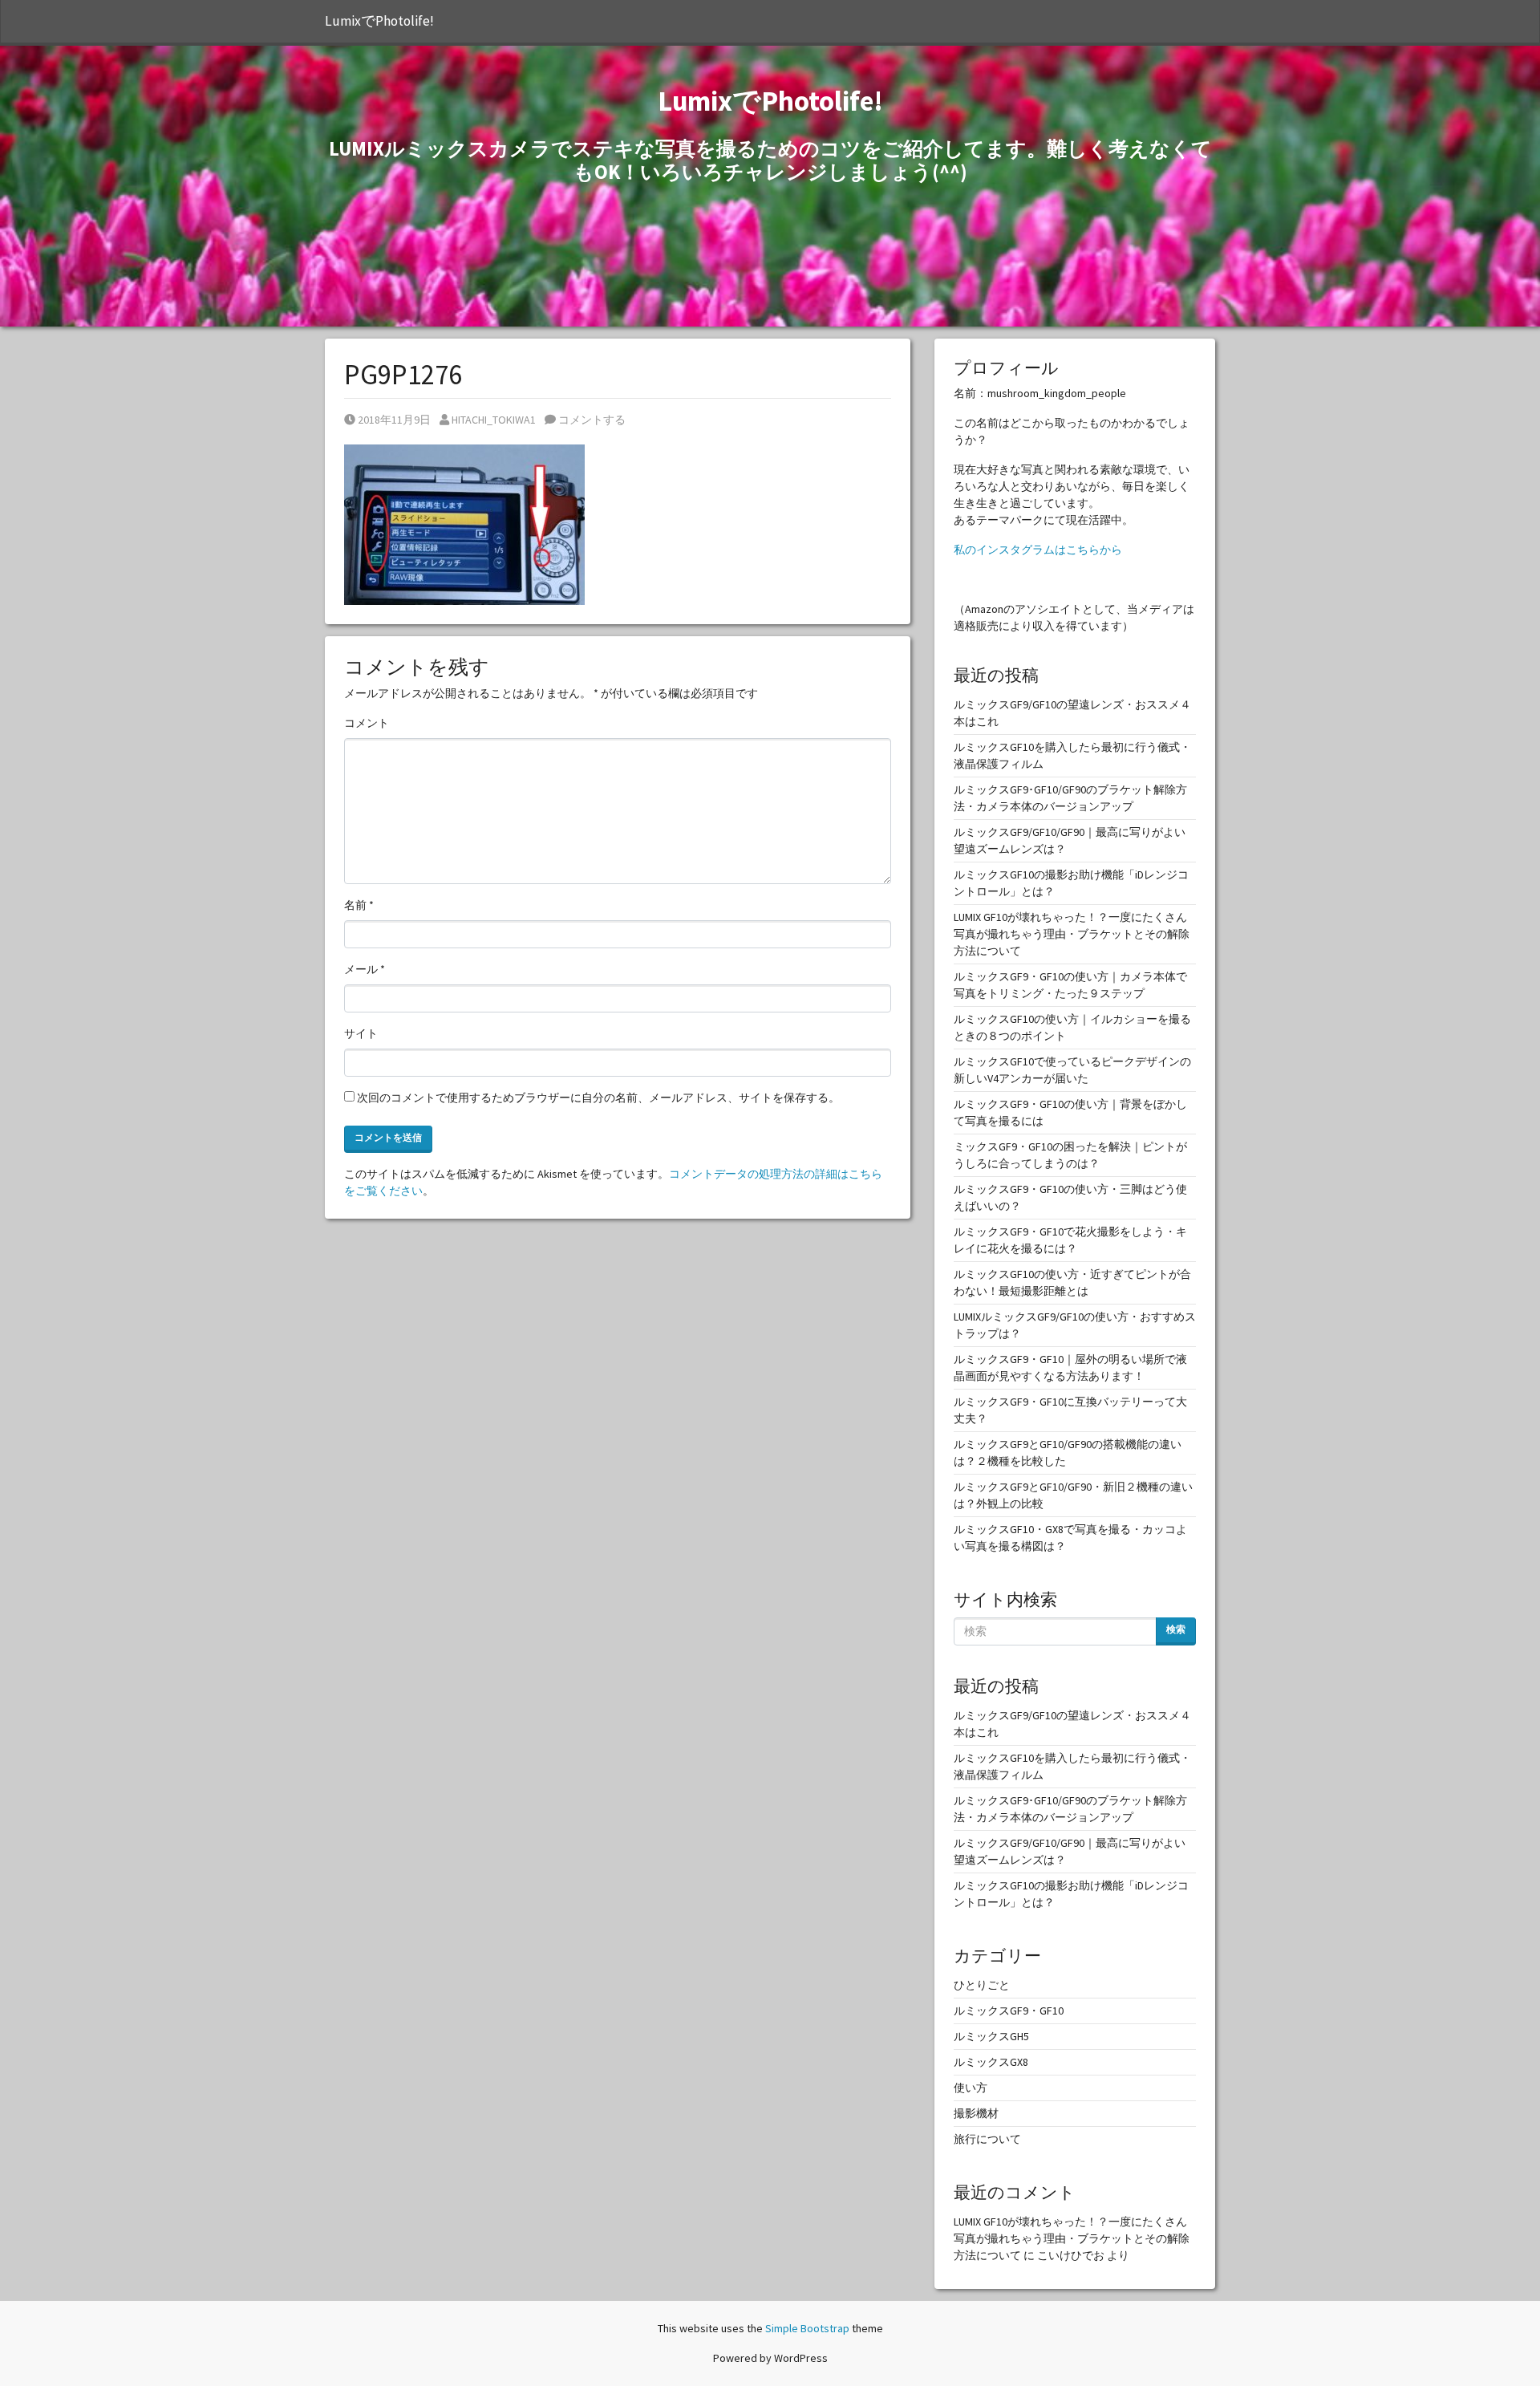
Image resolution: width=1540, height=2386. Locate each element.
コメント (367, 723)
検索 (1176, 1629)
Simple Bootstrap (807, 2328)
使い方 (971, 2088)
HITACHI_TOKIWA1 (493, 420)
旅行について (987, 2139)
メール (365, 969)
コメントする (591, 420)
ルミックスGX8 (991, 2062)
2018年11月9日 (394, 420)
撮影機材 (976, 2113)
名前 (359, 905)
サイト (361, 1033)
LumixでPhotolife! (379, 21)
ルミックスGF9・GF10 (1009, 2011)
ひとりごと (982, 1985)
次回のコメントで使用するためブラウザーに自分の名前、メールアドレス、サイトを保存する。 (598, 1098)
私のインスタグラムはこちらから (1038, 550)
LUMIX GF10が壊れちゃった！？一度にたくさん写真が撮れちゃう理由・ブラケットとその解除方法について (1072, 934)
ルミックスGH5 (991, 2036)
